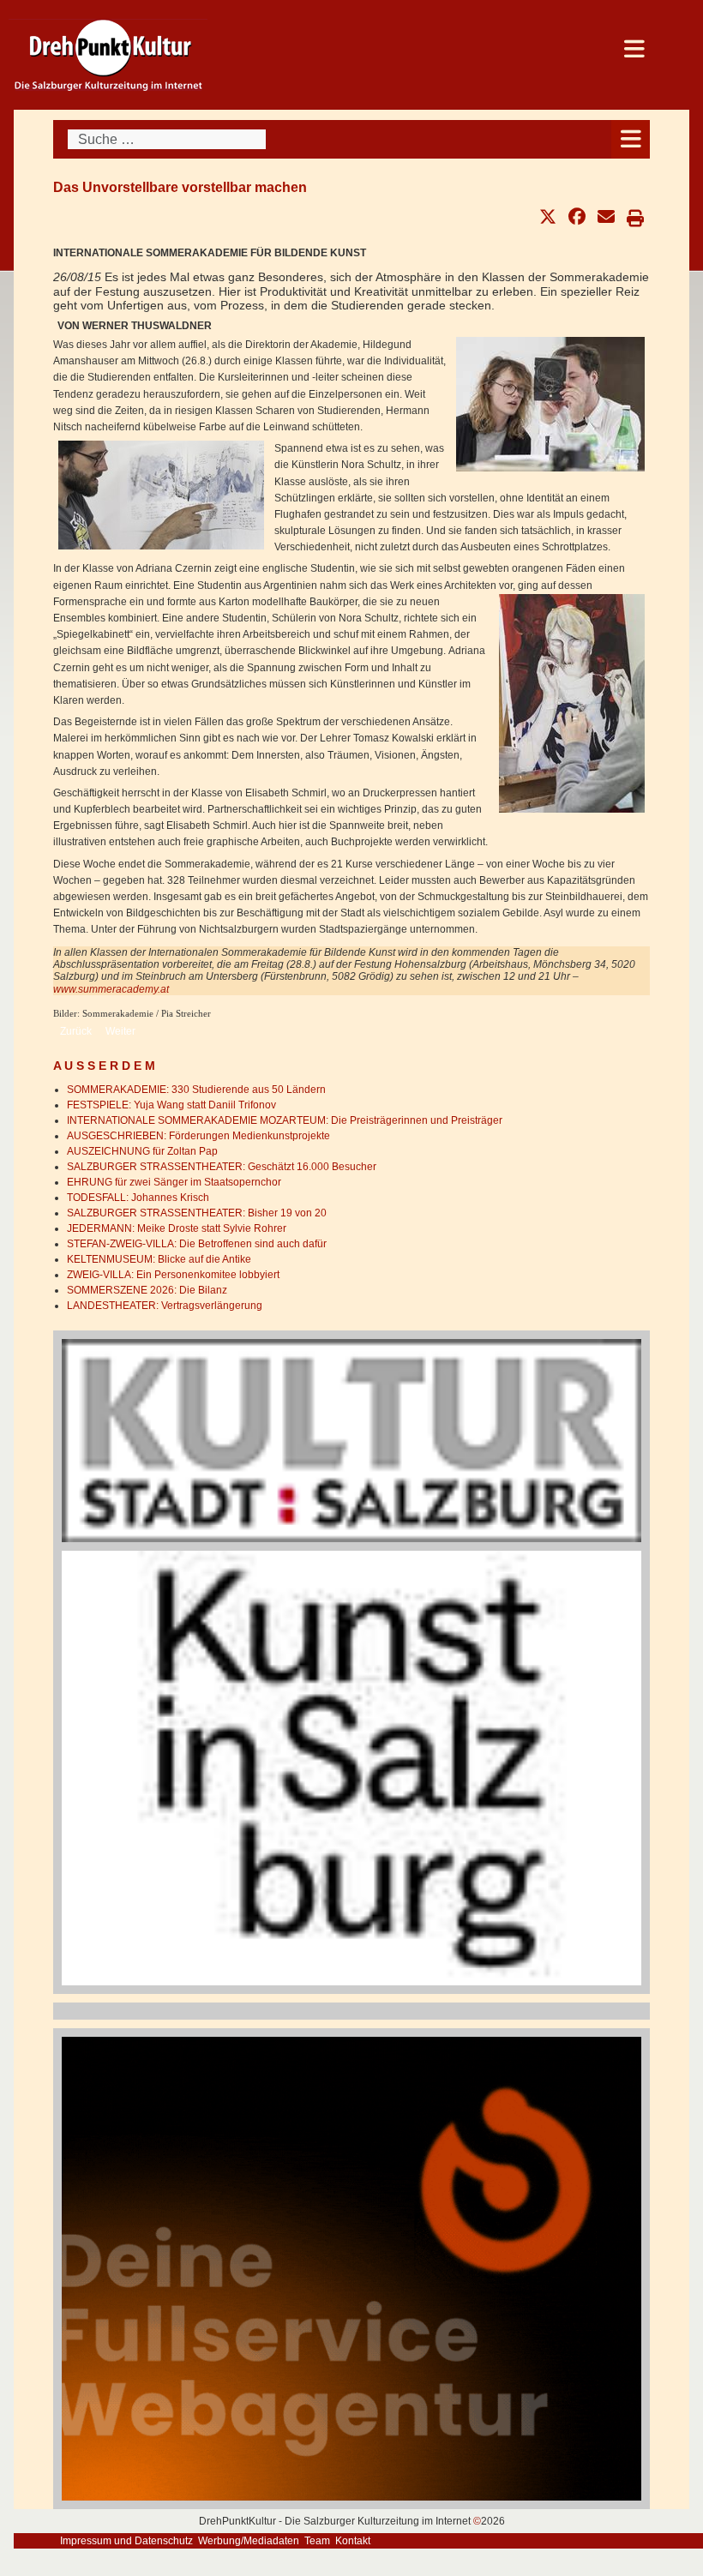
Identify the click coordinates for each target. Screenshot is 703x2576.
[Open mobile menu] (631, 139)
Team (317, 2541)
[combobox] (167, 139)
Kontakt (353, 2541)
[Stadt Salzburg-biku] (351, 1440)
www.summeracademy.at (111, 989)
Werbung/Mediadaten (249, 2541)
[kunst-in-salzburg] (351, 1768)
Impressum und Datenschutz (126, 2541)
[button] (548, 217)
